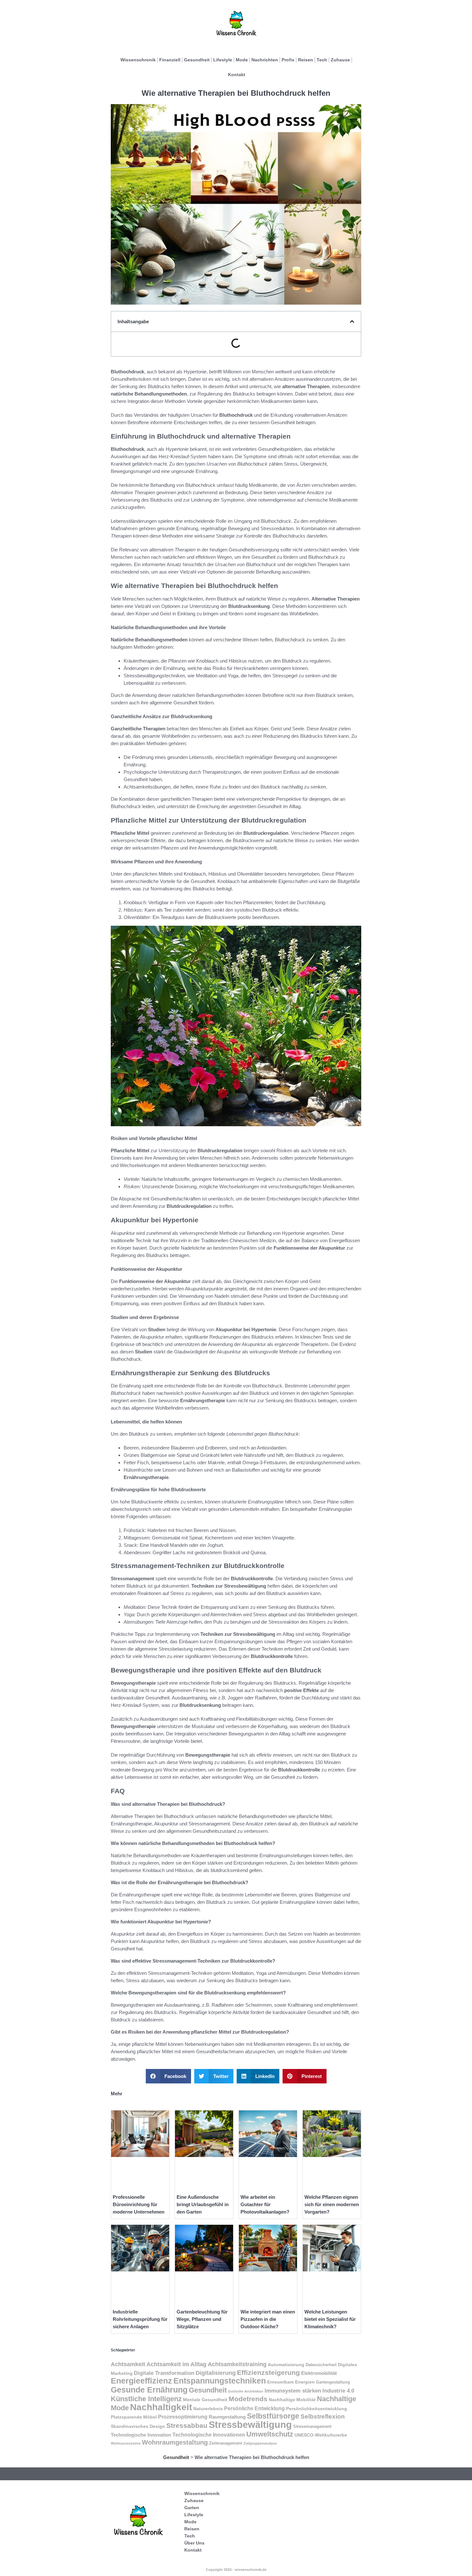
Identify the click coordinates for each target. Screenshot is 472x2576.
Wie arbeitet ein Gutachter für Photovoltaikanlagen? (265, 2204)
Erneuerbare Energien (291, 2382)
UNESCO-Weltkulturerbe (321, 2435)
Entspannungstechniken (220, 2381)
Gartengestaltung (333, 2382)
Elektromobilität (319, 2373)
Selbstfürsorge (273, 2416)
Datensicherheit (321, 2365)
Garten (192, 2508)
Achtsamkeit (128, 2364)
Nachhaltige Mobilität (292, 2400)
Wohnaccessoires (126, 2443)
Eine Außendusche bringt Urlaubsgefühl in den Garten (203, 2204)
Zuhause (340, 60)
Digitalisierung (216, 2373)
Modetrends (248, 2399)
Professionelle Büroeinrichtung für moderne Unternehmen (139, 2204)
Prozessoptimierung (183, 2417)
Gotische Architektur (246, 2391)
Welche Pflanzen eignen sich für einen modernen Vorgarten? (332, 2204)
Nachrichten (265, 60)
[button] (352, 321)
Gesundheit (197, 60)
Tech (322, 60)
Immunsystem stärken (293, 2391)
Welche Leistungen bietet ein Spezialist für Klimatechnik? (330, 2319)
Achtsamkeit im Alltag (176, 2364)
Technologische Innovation (141, 2435)
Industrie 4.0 (338, 2391)
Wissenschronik (138, 60)
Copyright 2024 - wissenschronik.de (236, 2570)
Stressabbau (187, 2425)
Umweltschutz (270, 2434)
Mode (242, 60)
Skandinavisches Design (138, 2426)
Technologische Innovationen (209, 2435)
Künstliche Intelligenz (146, 2399)
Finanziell (170, 60)
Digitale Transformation (164, 2373)
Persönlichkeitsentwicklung (317, 2409)
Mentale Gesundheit (205, 2400)
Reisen (306, 60)
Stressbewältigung (250, 2424)
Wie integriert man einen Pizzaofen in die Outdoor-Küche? (268, 2319)
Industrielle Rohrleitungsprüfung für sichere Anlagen (140, 2319)
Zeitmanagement (226, 2443)
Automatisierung (286, 2365)
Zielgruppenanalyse (260, 2443)
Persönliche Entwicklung (254, 2408)
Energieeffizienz (141, 2381)
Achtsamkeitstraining (237, 2364)
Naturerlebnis (208, 2409)
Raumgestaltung (227, 2417)
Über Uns (194, 2543)
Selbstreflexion (323, 2416)
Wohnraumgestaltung (175, 2442)
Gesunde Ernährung (149, 2390)
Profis (288, 60)
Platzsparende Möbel (134, 2417)
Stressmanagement (312, 2427)
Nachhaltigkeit (161, 2407)
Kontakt (237, 75)
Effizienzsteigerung (268, 2372)
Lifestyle (223, 60)
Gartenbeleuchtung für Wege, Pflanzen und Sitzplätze (202, 2319)
